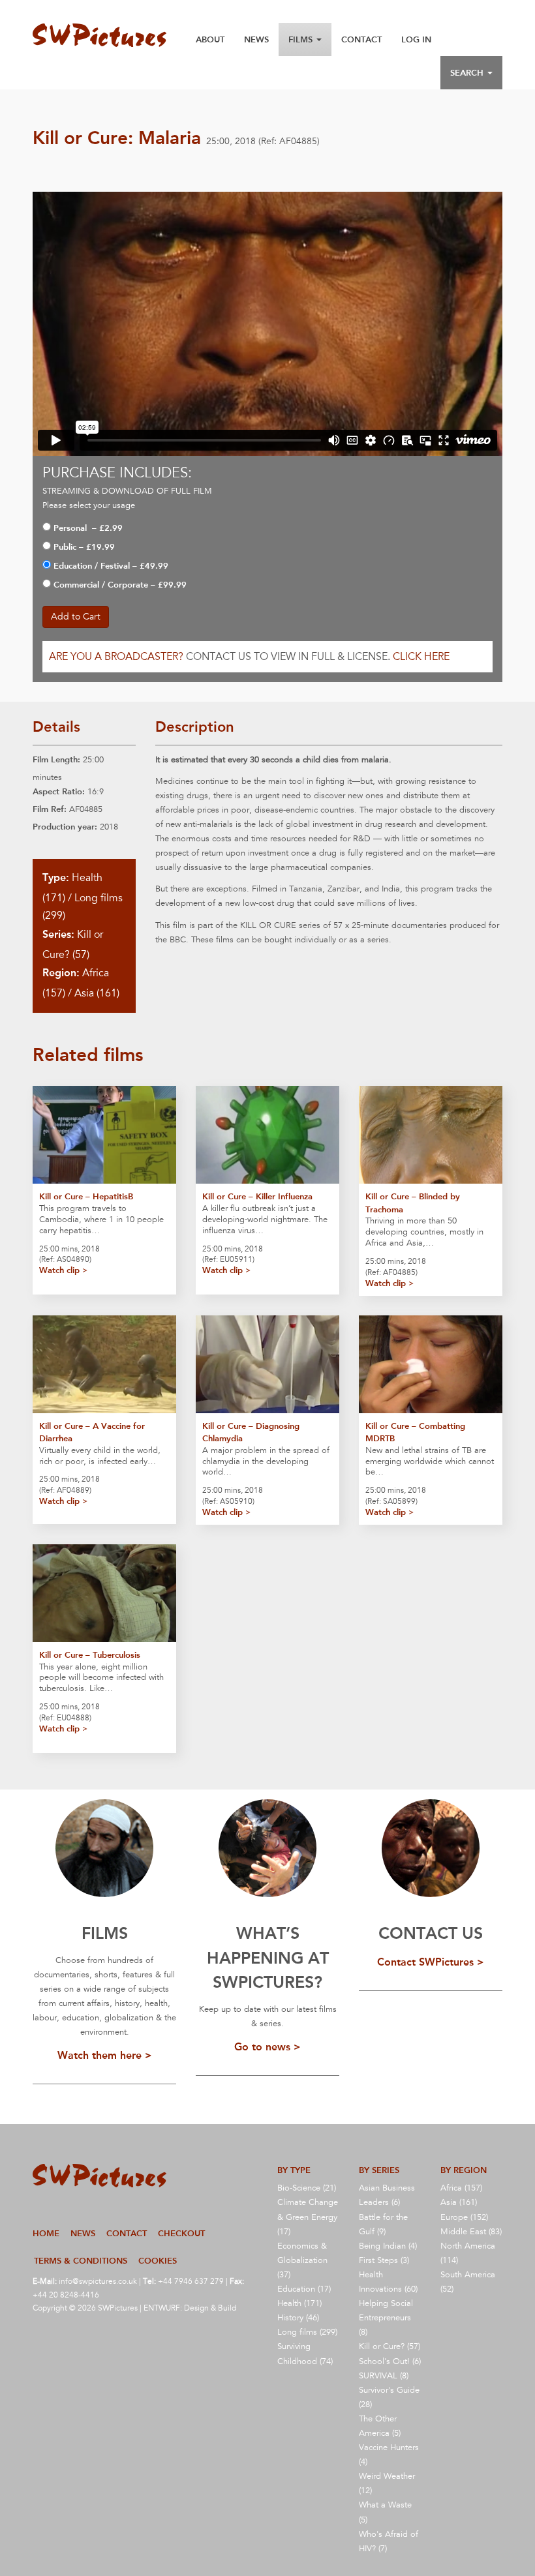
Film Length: (56, 759)
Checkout (181, 2233)
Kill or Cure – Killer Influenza (257, 1196)
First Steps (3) (384, 2260)
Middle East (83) (471, 2232)
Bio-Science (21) (307, 2188)
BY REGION (464, 2170)
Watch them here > (105, 2055)
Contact (361, 39)
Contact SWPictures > (431, 1962)
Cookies (158, 2261)
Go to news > (267, 2047)
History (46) (298, 2318)
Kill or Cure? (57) (390, 2346)
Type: (56, 877)
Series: (58, 934)
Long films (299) (307, 2332)
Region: (61, 973)
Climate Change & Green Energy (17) (308, 2217)
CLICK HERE (421, 657)
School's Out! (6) (390, 2361)
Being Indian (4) (388, 2246)
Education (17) (304, 2289)
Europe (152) (464, 2217)
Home (46, 2233)
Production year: (65, 827)
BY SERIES (379, 2170)
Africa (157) (461, 2188)
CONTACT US (431, 1933)
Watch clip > (64, 1270)
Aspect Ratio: (59, 791)
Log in (416, 39)
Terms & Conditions (81, 2261)
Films (302, 39)
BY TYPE (294, 2170)
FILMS (105, 1933)
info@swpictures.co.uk (98, 2281)
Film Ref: (50, 809)
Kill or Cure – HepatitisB (86, 1196)
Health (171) (299, 2303)
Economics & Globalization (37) (302, 2260)
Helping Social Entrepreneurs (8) (386, 2318)
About (210, 39)
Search (468, 73)
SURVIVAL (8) (384, 2376)
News (256, 39)
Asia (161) (97, 993)
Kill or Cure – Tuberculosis (90, 1655)
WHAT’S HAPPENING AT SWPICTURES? (268, 1958)
